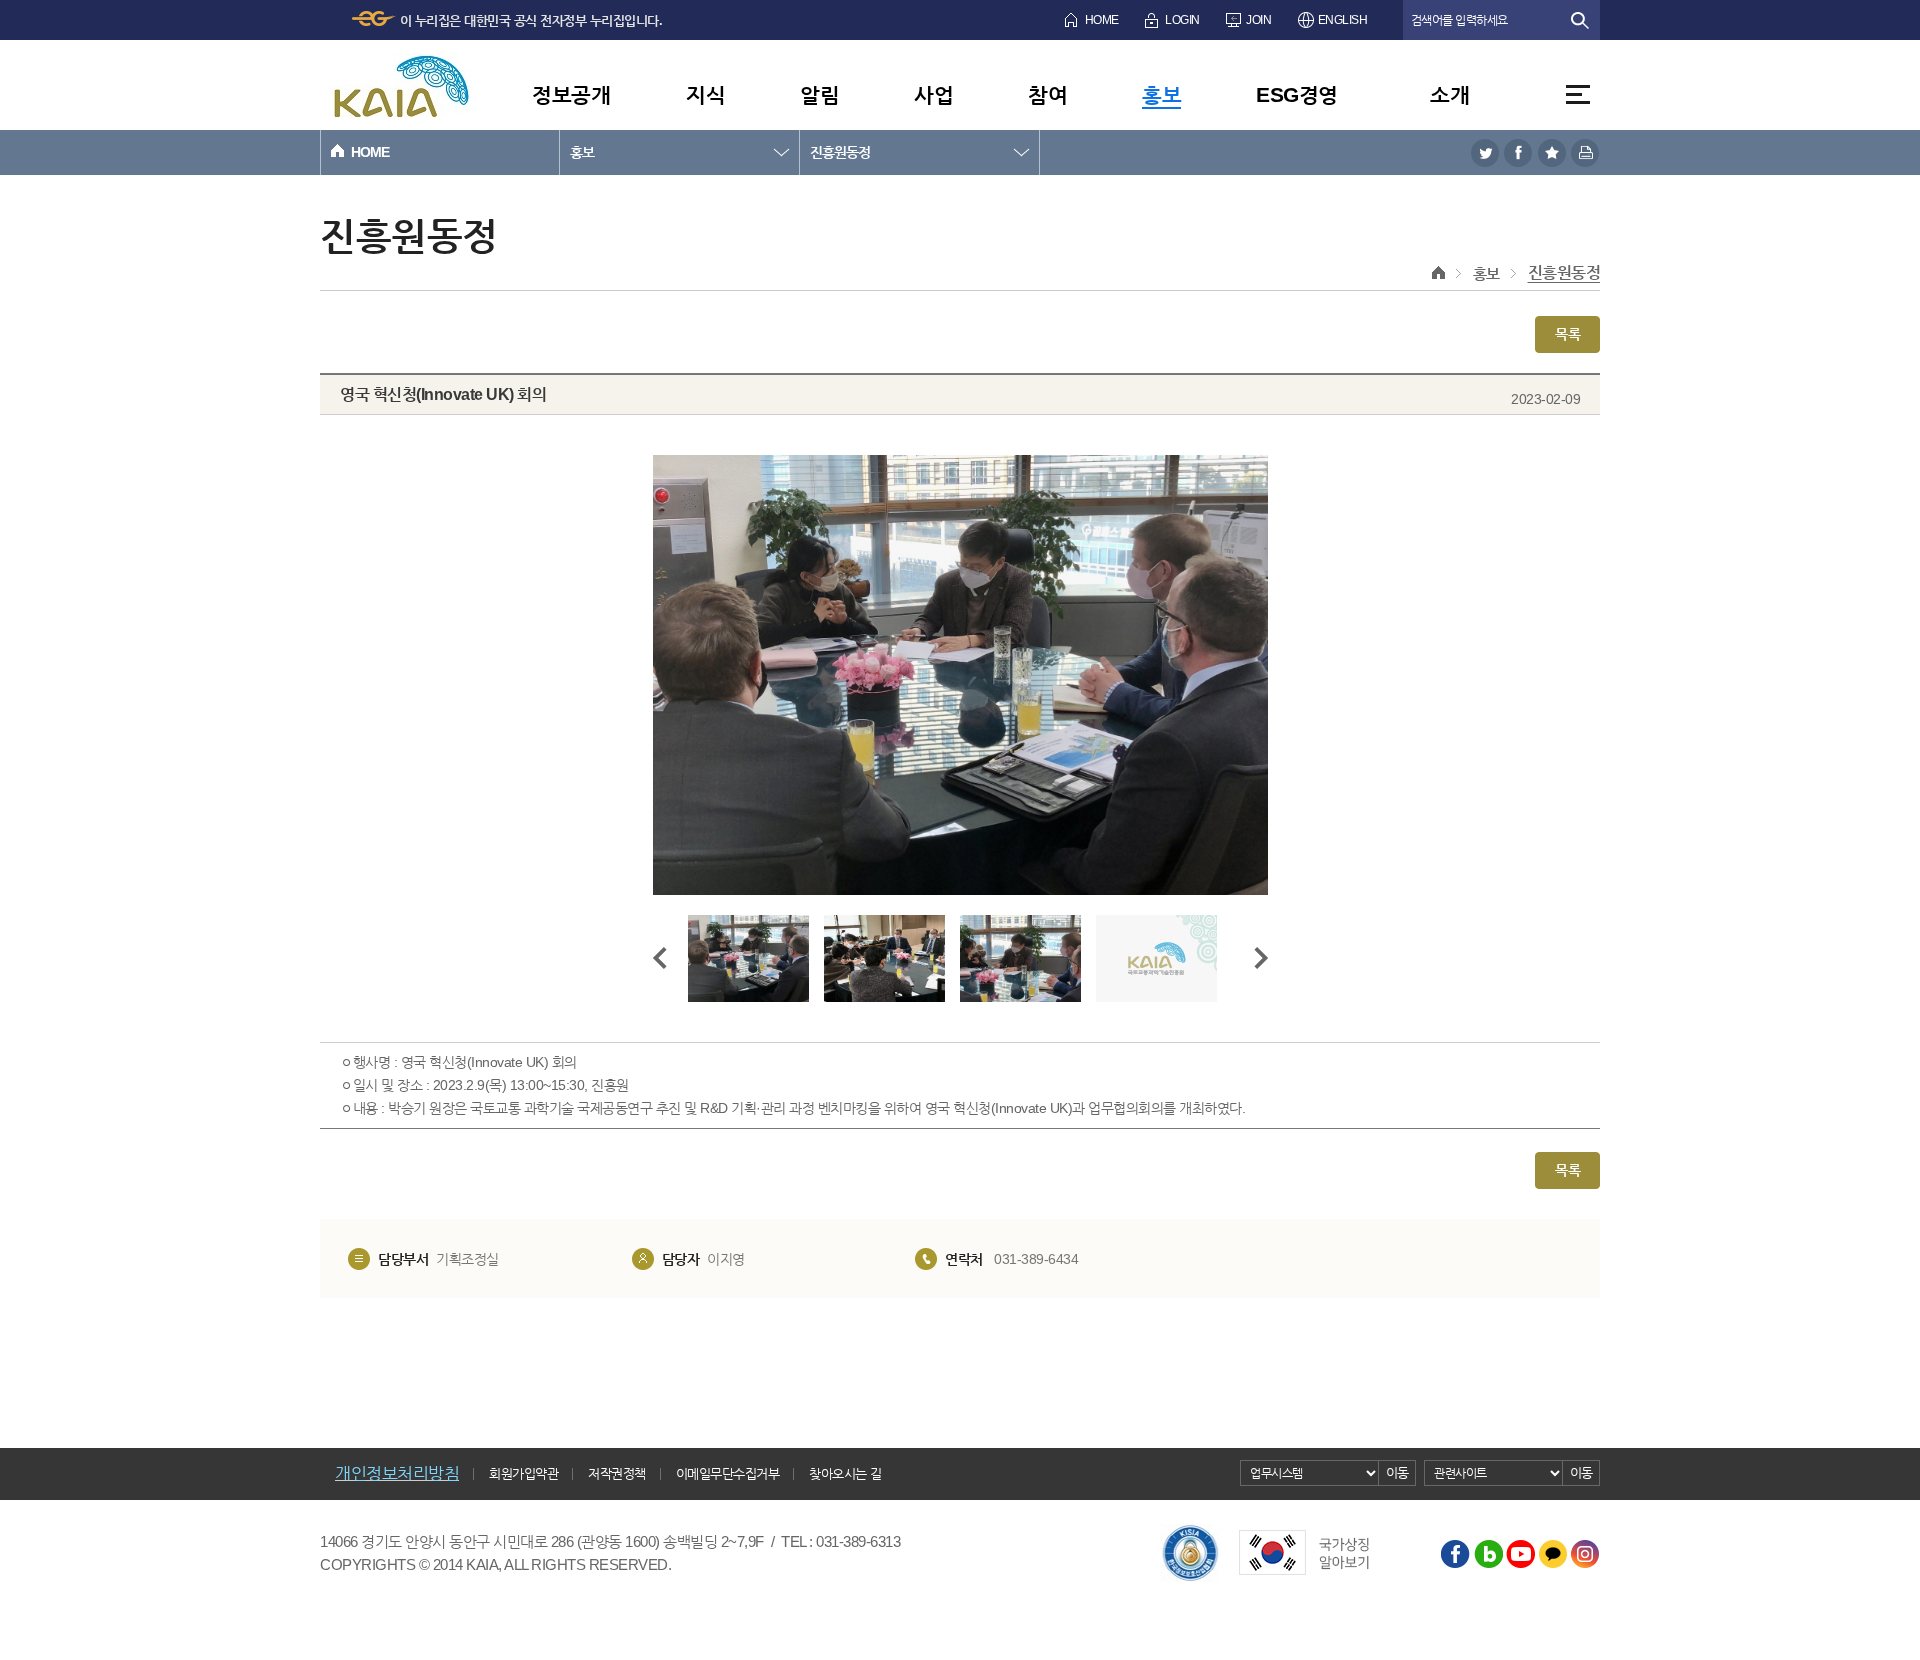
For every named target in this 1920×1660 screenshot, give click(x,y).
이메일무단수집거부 (728, 1473)
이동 (1397, 1472)
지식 (705, 94)
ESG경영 (1297, 94)
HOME (1102, 20)
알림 (819, 94)
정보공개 (571, 94)
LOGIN (1182, 20)
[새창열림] (1485, 152)
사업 (933, 94)
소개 (1449, 94)
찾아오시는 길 (845, 1473)
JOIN (1258, 20)
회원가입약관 (523, 1473)
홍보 (1161, 94)
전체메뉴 (1578, 94)
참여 (1047, 94)
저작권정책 (617, 1473)
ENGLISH (1343, 20)
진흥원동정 (840, 152)
